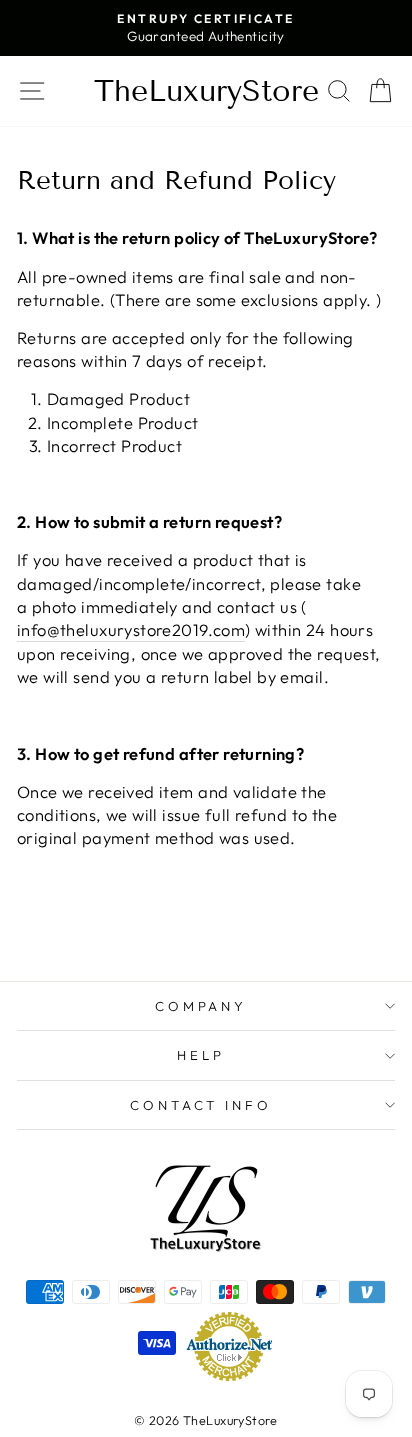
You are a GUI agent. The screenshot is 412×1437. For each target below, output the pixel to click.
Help (201, 1055)
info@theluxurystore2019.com (131, 629)
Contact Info (201, 1105)
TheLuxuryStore (206, 91)
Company (201, 1006)
